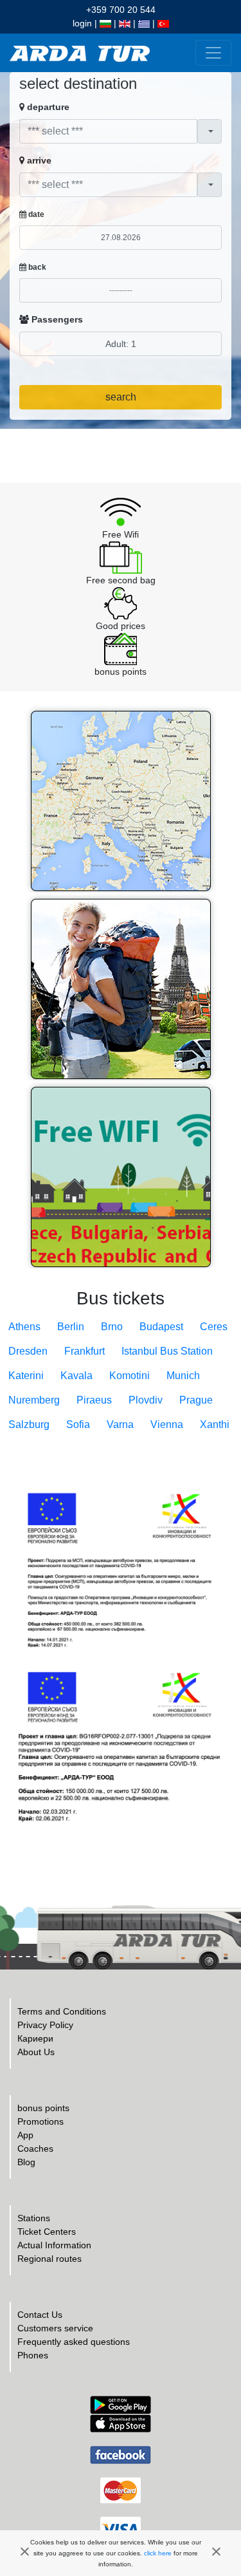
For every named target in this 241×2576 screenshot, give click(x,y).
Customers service (55, 2328)
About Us (36, 2052)
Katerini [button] (26, 1376)
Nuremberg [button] (34, 1400)
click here (158, 2553)
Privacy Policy (45, 2025)
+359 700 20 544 (121, 10)
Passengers (56, 319)
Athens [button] (24, 1327)
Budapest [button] (161, 1327)
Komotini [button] (129, 1376)
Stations (34, 2218)
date (35, 214)
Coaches (35, 2148)
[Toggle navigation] (213, 53)
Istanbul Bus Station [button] (167, 1351)
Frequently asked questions (74, 2342)
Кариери (35, 2038)
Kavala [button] (76, 1376)
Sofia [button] (78, 1424)
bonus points (43, 2108)
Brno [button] (112, 1327)
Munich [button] (183, 1376)
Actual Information (54, 2245)
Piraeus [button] (94, 1400)
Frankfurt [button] (85, 1351)
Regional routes (49, 2259)
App (25, 2135)
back (36, 267)
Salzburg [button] (29, 1424)
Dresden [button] (28, 1351)
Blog (26, 2162)
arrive (38, 160)
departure (47, 107)
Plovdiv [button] (146, 1400)
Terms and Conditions (62, 2011)
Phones (33, 2355)
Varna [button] (120, 1424)
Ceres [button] (214, 1327)
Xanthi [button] (215, 1424)
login (82, 23)
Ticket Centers (47, 2232)
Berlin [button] (71, 1327)
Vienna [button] (167, 1424)
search (121, 397)
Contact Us (40, 2315)
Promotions (40, 2121)
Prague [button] (196, 1400)
